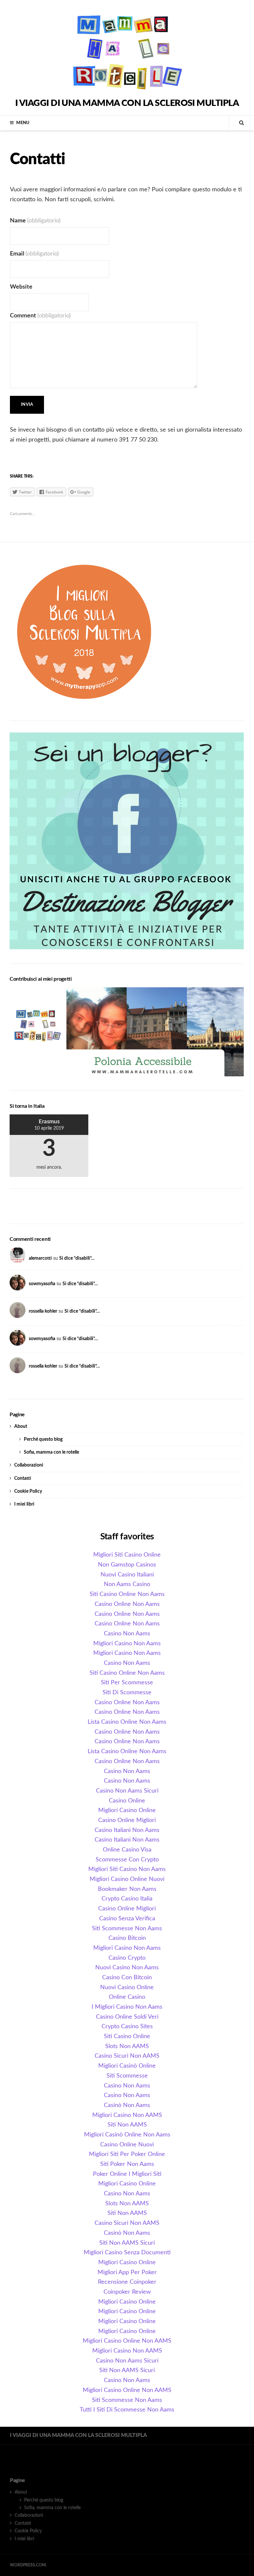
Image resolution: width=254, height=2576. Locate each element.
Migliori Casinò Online (127, 2066)
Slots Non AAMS (127, 2046)
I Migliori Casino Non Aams (127, 2007)
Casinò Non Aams (127, 2105)
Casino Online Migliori (127, 1820)
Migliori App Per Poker (127, 2272)
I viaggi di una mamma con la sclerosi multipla (127, 103)
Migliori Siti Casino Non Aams (127, 1869)
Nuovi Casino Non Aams (127, 1968)
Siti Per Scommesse (127, 1683)
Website (21, 287)
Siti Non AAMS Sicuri (127, 2243)
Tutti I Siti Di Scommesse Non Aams (127, 2410)
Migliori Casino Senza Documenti (127, 2253)
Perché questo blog (43, 1439)
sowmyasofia (42, 1284)
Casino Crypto (127, 1958)
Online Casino (127, 1997)
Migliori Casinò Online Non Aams (127, 2135)
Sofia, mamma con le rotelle (51, 1452)
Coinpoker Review (127, 2292)
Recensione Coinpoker (127, 2282)
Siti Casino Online (127, 2037)
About (21, 1427)
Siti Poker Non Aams (127, 2164)
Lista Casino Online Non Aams (127, 1722)
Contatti (23, 1478)
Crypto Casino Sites (127, 2027)
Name (35, 221)
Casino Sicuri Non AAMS (127, 2056)
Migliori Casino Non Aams (127, 1644)
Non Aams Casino (127, 1584)
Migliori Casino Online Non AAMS (127, 2341)
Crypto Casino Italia (127, 1899)
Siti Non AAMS (127, 2125)
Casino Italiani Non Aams (127, 1830)
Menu (23, 123)
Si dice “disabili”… (77, 1258)
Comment (40, 316)
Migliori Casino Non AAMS (127, 2115)
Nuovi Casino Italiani (127, 1575)
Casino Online (127, 1801)
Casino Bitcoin (127, 1938)
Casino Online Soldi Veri (127, 2017)
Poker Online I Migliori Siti (127, 2174)
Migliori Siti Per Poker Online (127, 2154)
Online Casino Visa (127, 1850)
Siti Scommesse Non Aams (127, 1929)
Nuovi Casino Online (127, 1988)
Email (34, 254)
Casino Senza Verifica (127, 1919)
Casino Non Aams (127, 1634)
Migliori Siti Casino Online (127, 1555)
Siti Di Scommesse (127, 1693)
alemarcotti (40, 1258)
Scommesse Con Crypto (127, 1860)
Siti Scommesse (127, 2076)
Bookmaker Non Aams (127, 1889)
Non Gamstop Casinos (127, 1565)
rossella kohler (43, 1311)
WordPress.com (28, 2565)
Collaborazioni (29, 1465)
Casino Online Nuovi (127, 2145)
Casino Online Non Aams (127, 1604)
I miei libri (24, 1504)
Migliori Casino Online (127, 1810)
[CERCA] (236, 123)
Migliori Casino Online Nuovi (127, 1879)
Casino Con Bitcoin (127, 1978)
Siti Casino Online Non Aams (127, 1594)
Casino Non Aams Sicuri (127, 1791)
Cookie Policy (28, 1491)
